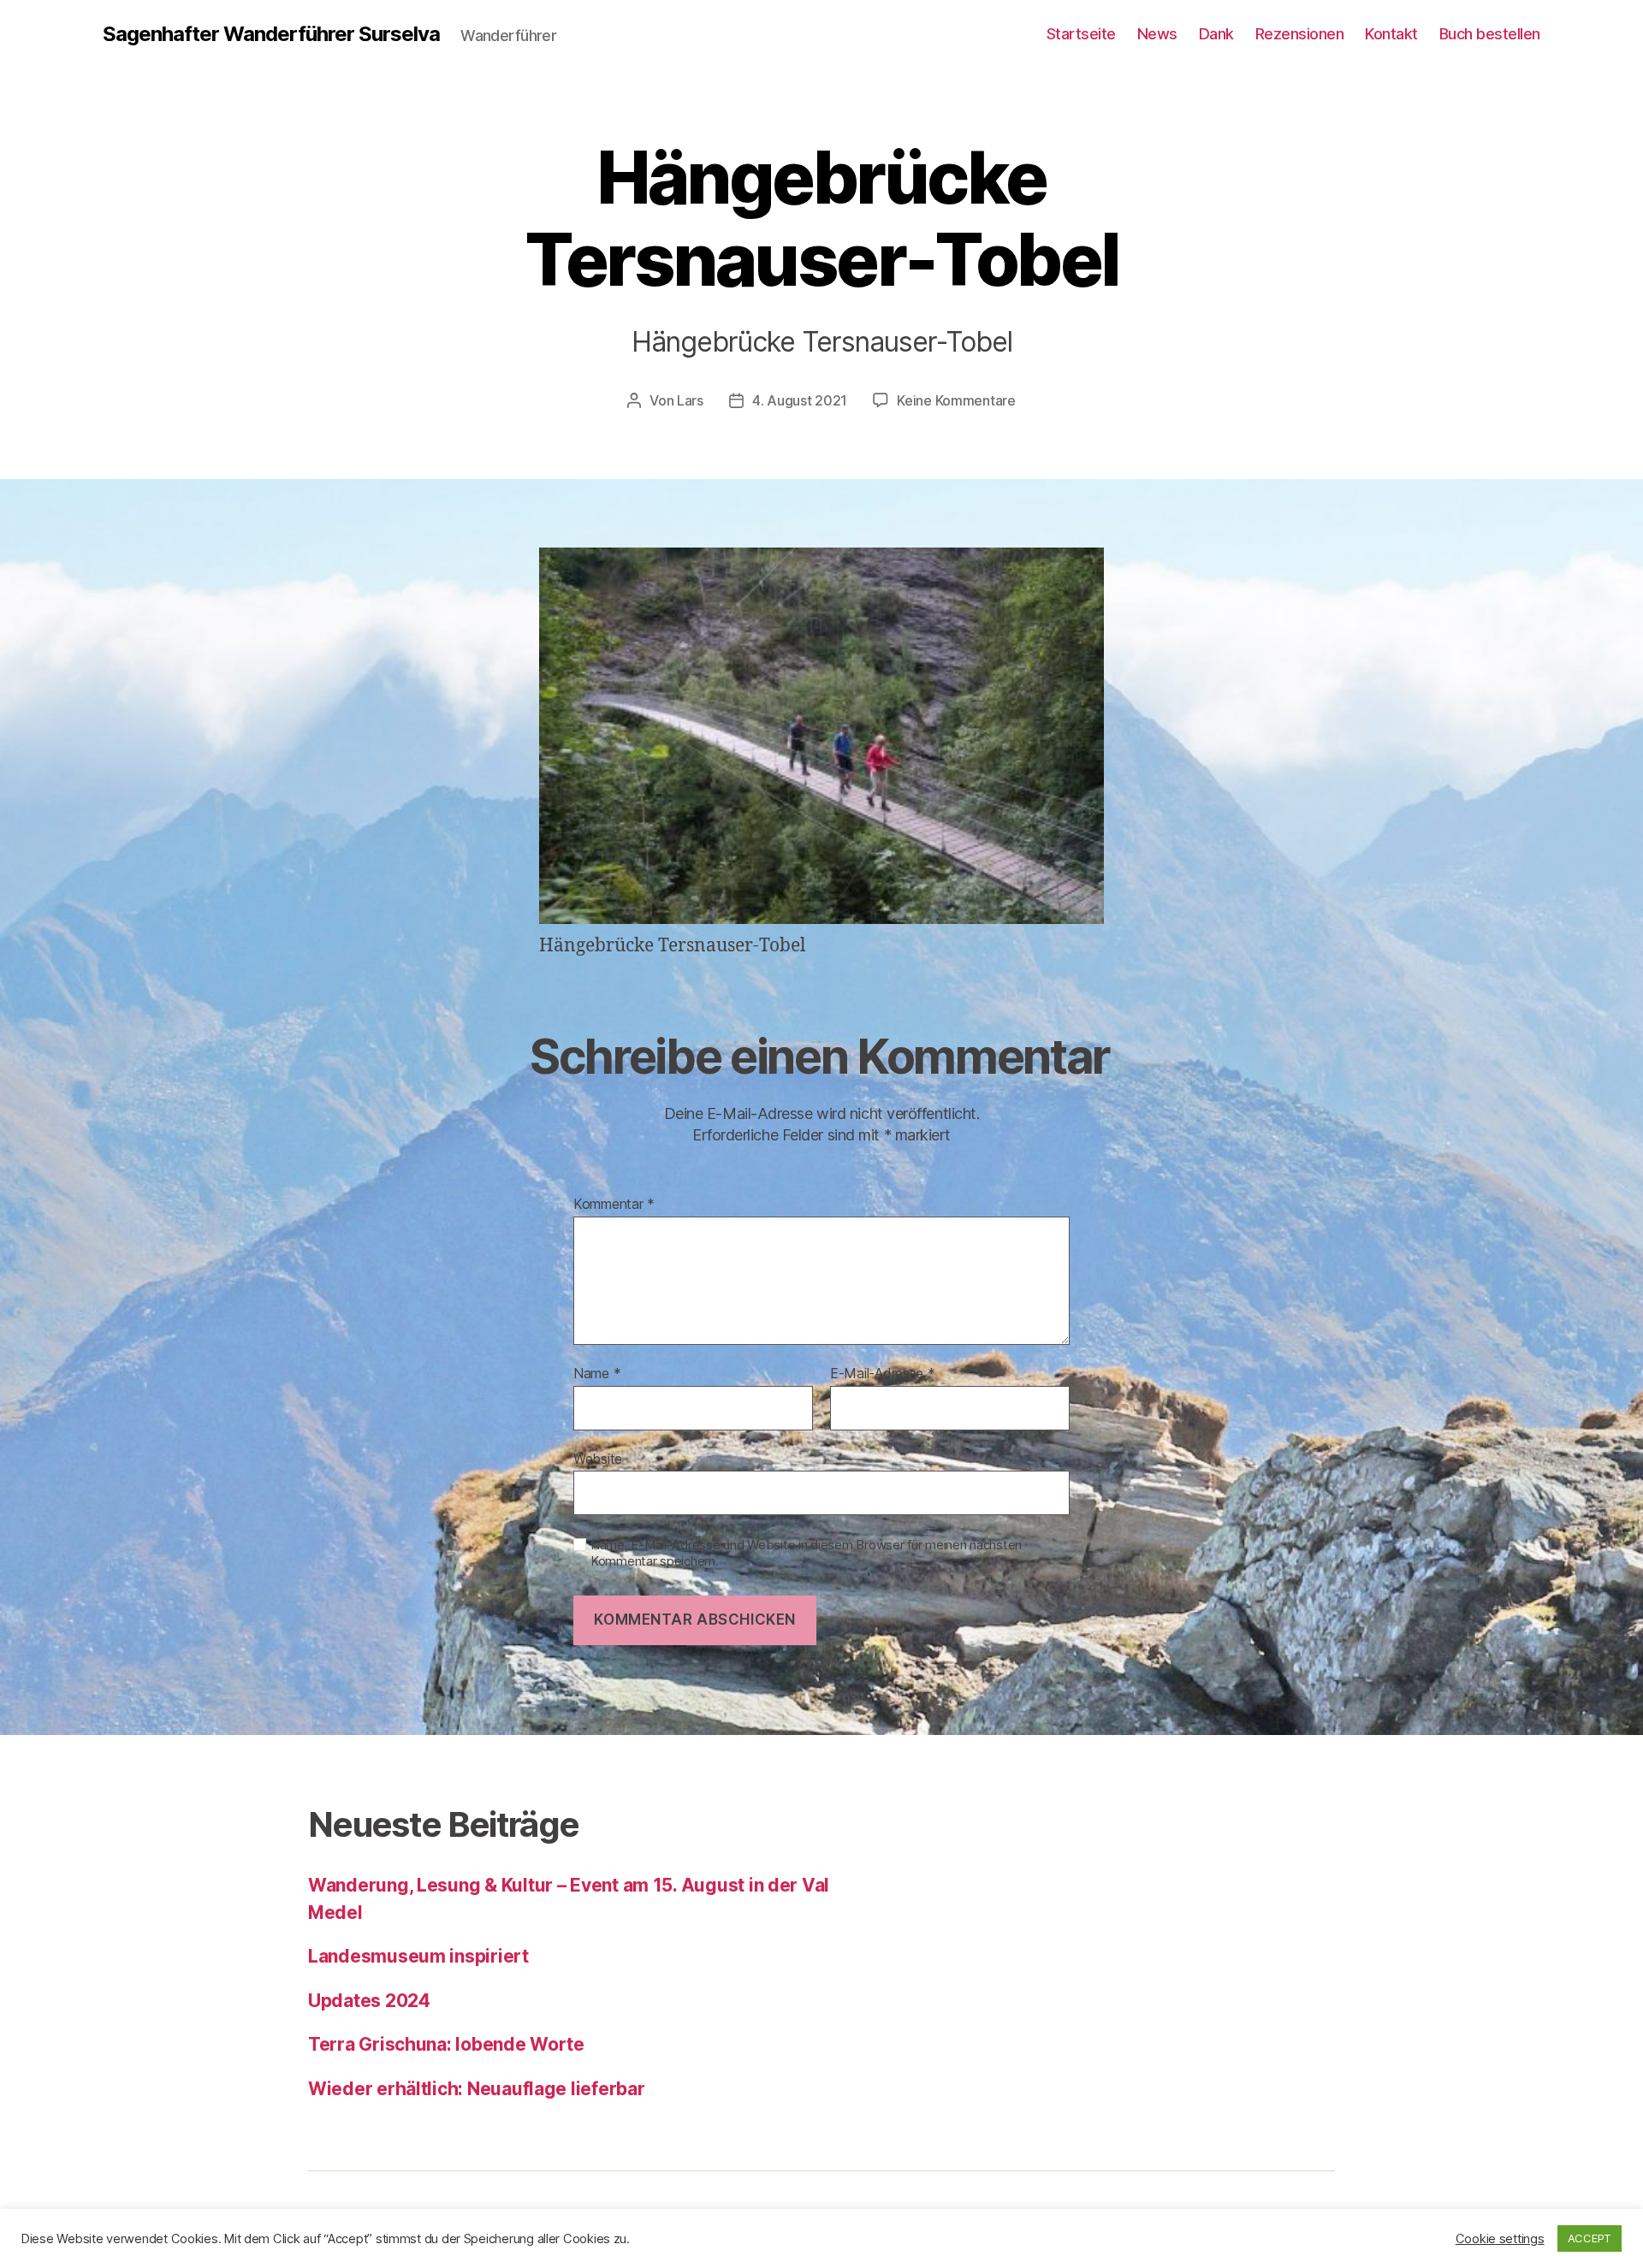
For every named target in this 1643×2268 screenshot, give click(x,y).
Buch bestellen (1490, 34)
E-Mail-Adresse (883, 1374)
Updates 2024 (369, 2001)
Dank (1216, 34)
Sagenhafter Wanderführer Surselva (271, 34)
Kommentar (614, 1205)
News (1157, 34)
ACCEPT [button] (1590, 2238)
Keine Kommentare (956, 400)
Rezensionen (1300, 34)
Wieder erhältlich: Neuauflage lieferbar (476, 2089)
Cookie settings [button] (1500, 2239)
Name (597, 1374)
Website (598, 1458)
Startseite (1081, 34)
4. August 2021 (800, 400)
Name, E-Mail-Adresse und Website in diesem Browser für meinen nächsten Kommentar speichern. (806, 1553)
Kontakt (1391, 34)
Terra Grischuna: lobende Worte (446, 2044)
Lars (690, 400)
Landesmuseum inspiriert (418, 1956)
